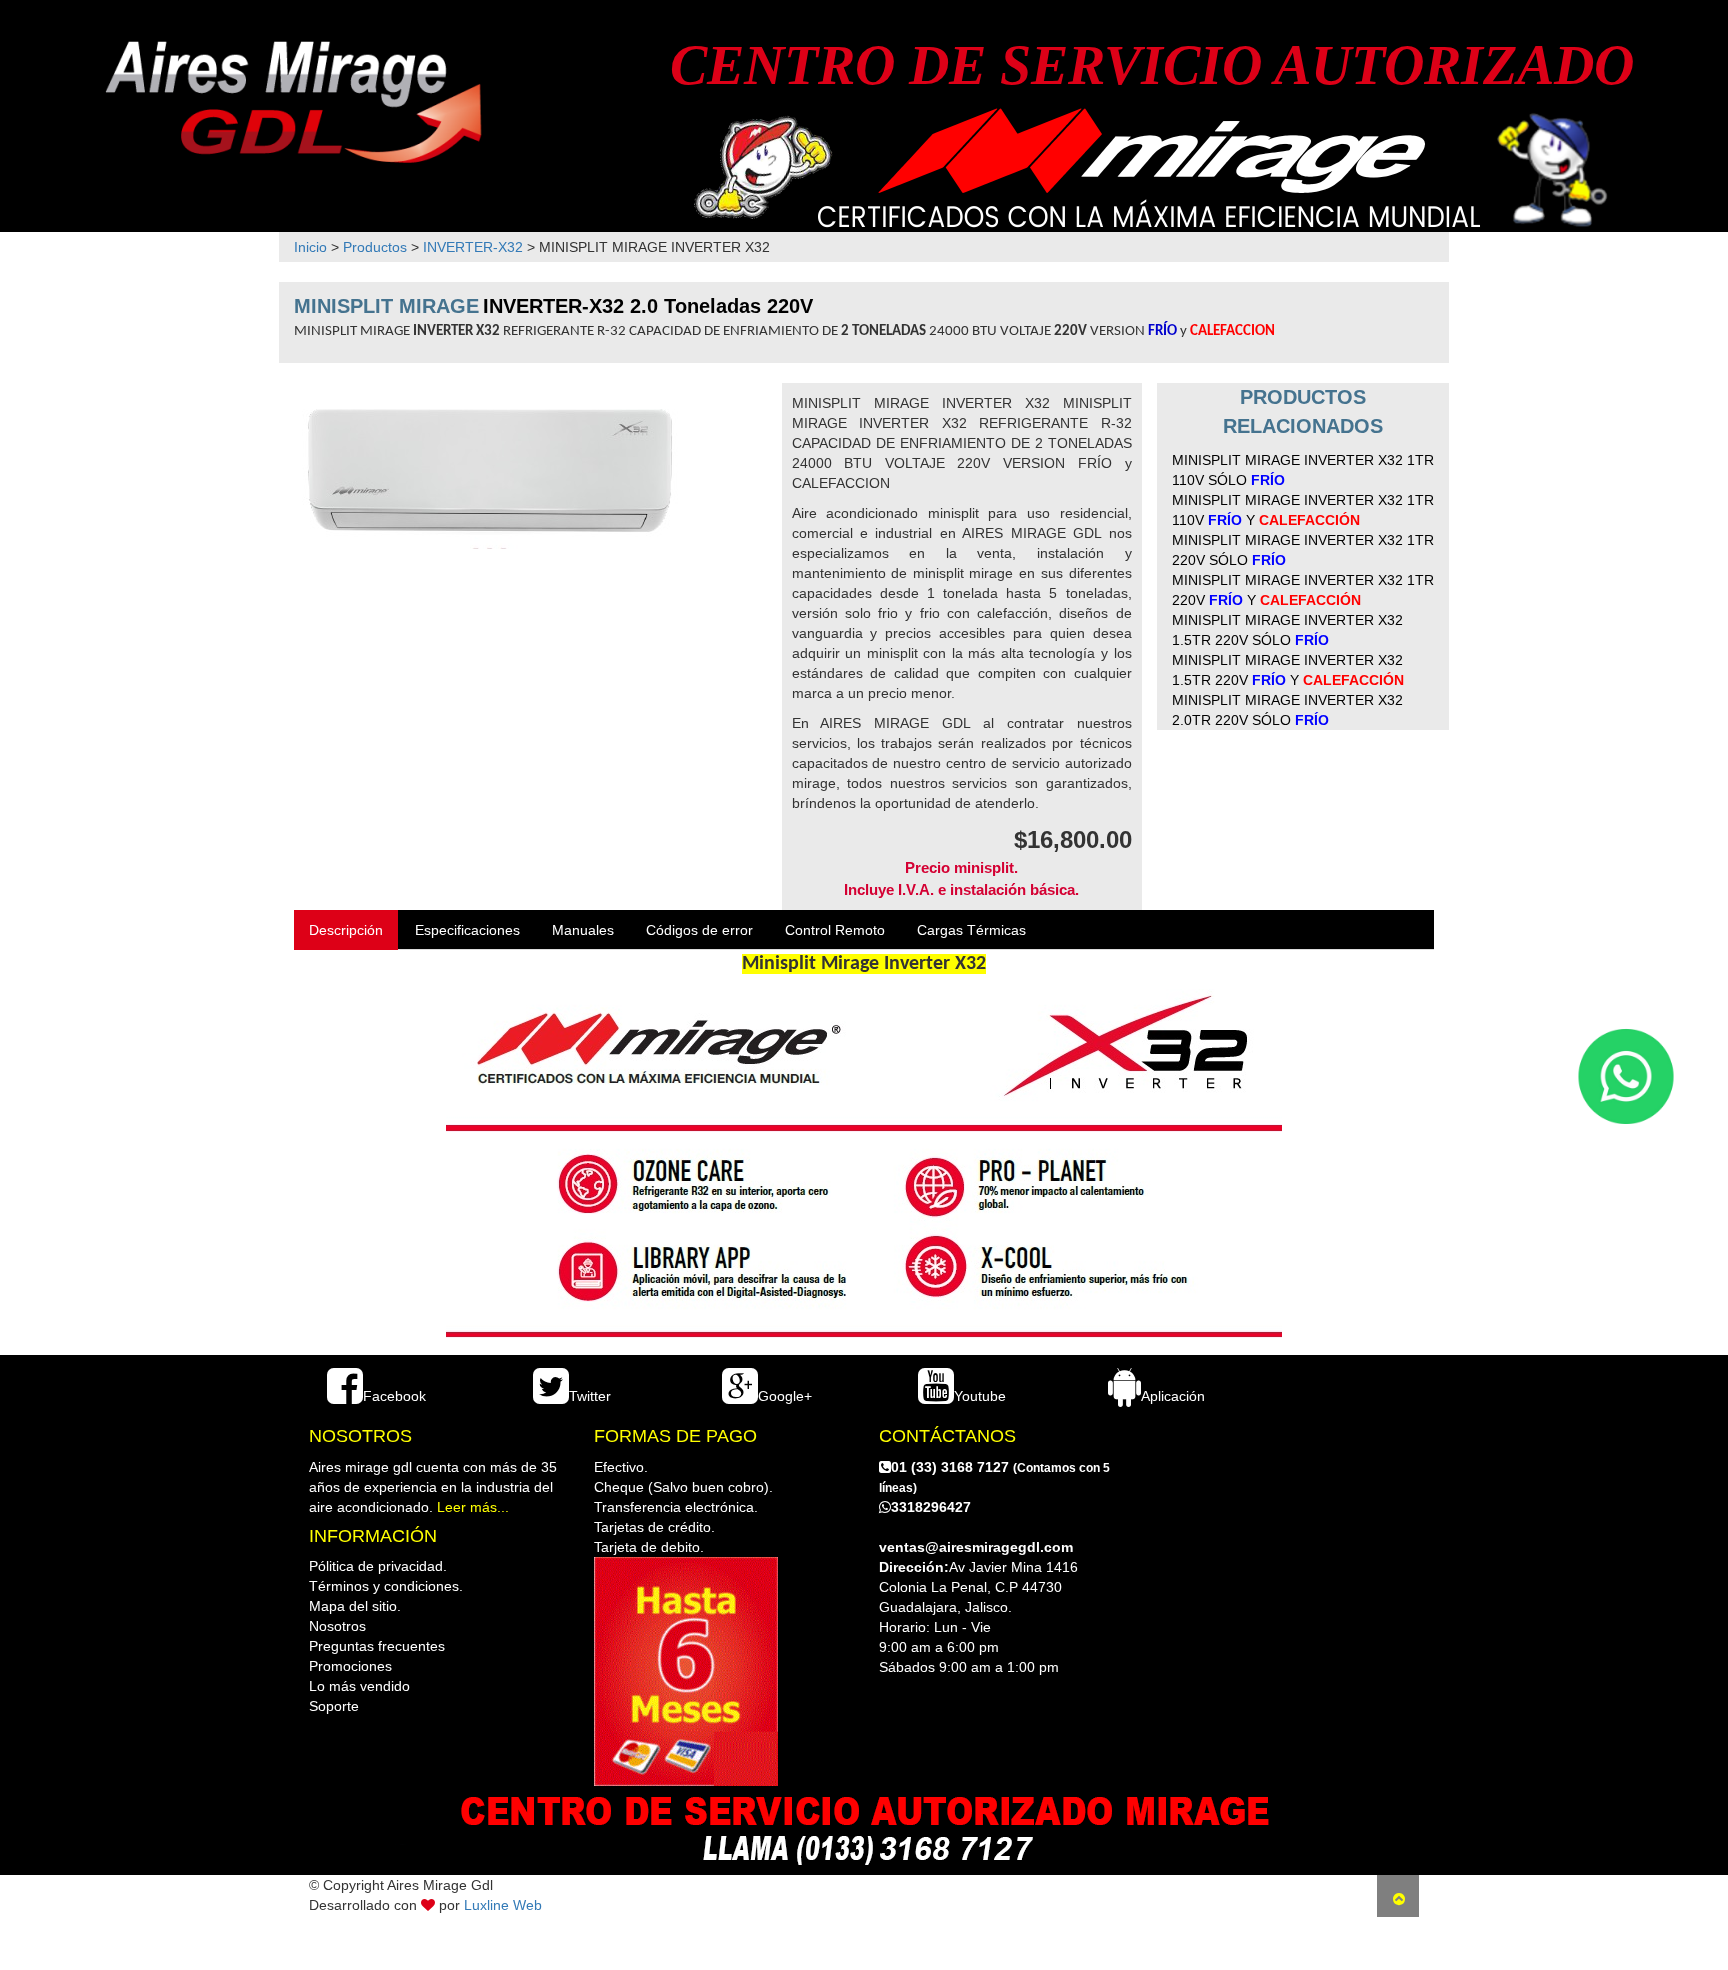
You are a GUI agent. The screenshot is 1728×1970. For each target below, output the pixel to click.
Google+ (785, 1396)
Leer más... (473, 1507)
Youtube (980, 1396)
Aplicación (1173, 1396)
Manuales (583, 930)
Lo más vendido (359, 1686)
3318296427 (931, 1507)
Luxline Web (503, 1905)
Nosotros (337, 1626)
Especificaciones (467, 930)
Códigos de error (699, 930)
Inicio (310, 247)
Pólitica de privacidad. (378, 1566)
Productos (375, 247)
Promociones (350, 1666)
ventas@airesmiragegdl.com (976, 1547)
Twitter (590, 1396)
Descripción (346, 930)
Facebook (394, 1396)
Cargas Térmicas (971, 930)
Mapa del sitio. (355, 1606)
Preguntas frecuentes (377, 1646)
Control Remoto (835, 930)
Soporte (334, 1706)
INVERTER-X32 (473, 247)
